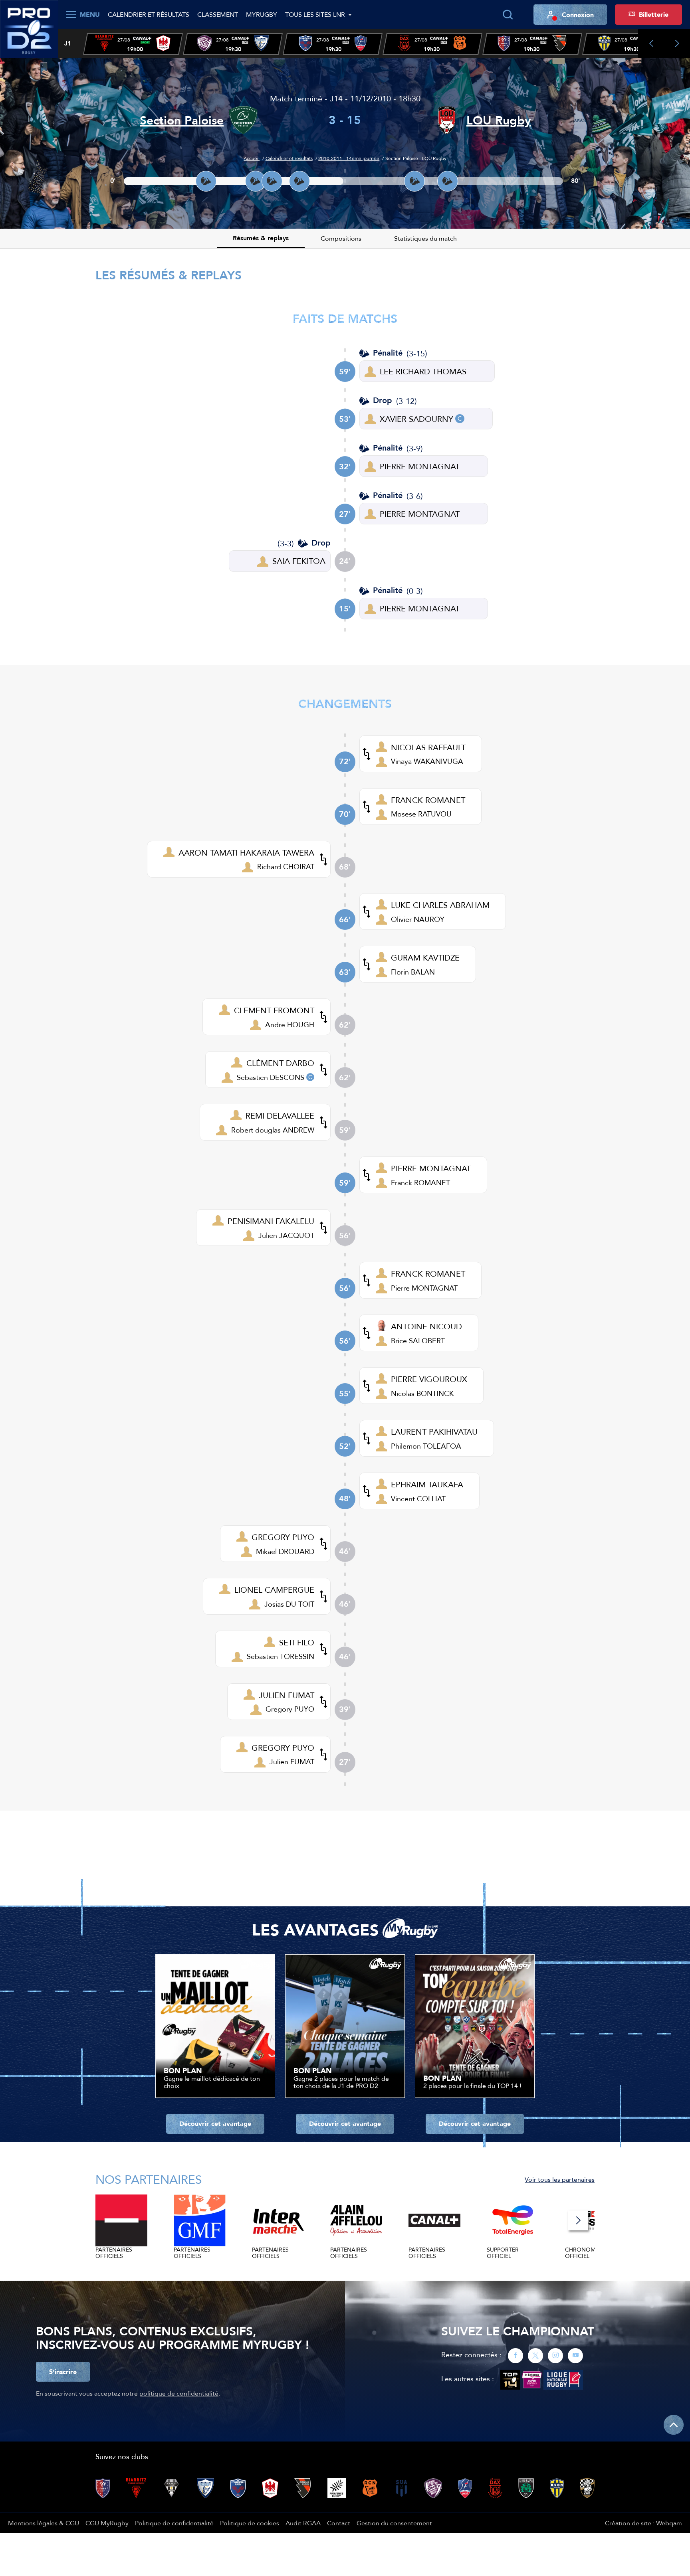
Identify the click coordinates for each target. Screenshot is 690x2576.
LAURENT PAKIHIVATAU (434, 1432)
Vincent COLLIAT (418, 1499)
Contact (339, 2523)
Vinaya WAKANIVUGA (427, 761)
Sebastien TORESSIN (281, 1656)
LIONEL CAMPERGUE (274, 1590)
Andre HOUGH (290, 1025)
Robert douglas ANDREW (273, 1130)
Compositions (341, 238)
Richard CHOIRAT (286, 867)
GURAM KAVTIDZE (425, 958)
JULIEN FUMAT (287, 1695)
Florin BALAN (413, 972)
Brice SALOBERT (418, 1341)
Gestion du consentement (394, 2523)
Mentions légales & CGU (44, 2523)
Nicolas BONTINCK (422, 1393)
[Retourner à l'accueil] (29, 28)
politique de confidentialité (179, 2393)
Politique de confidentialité (174, 2523)
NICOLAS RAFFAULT (428, 747)
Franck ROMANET (420, 1183)
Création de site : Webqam (643, 2523)
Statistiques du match (425, 238)
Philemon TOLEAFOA (426, 1446)
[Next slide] (677, 44)
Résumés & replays (261, 238)
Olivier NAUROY (418, 919)
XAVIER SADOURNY (416, 419)
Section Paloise (182, 120)
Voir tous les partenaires (560, 2179)
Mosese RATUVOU (421, 814)
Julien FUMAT (292, 1762)
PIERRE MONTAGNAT (420, 466)
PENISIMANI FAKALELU (271, 1221)
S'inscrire (63, 2372)
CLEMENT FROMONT (274, 1010)
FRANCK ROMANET (428, 800)
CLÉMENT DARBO (280, 1063)
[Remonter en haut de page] (674, 2425)
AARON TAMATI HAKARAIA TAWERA (246, 853)
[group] (133, 44)
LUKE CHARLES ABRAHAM (440, 905)
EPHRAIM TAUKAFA (427, 1484)
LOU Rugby (499, 120)
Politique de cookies (250, 2523)
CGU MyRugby (107, 2523)
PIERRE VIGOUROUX (429, 1379)
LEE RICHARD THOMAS (423, 371)
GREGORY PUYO (283, 1537)
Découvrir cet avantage (215, 2123)
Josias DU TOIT (289, 1604)
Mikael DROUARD (285, 1551)
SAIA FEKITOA (299, 561)
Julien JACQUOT (286, 1235)
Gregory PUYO (290, 1709)
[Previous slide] (651, 44)
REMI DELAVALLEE (280, 1116)
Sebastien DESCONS (271, 1077)
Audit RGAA (303, 2523)
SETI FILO (297, 1642)
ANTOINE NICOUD (426, 1326)
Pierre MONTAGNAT (424, 1288)
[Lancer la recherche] (508, 15)
